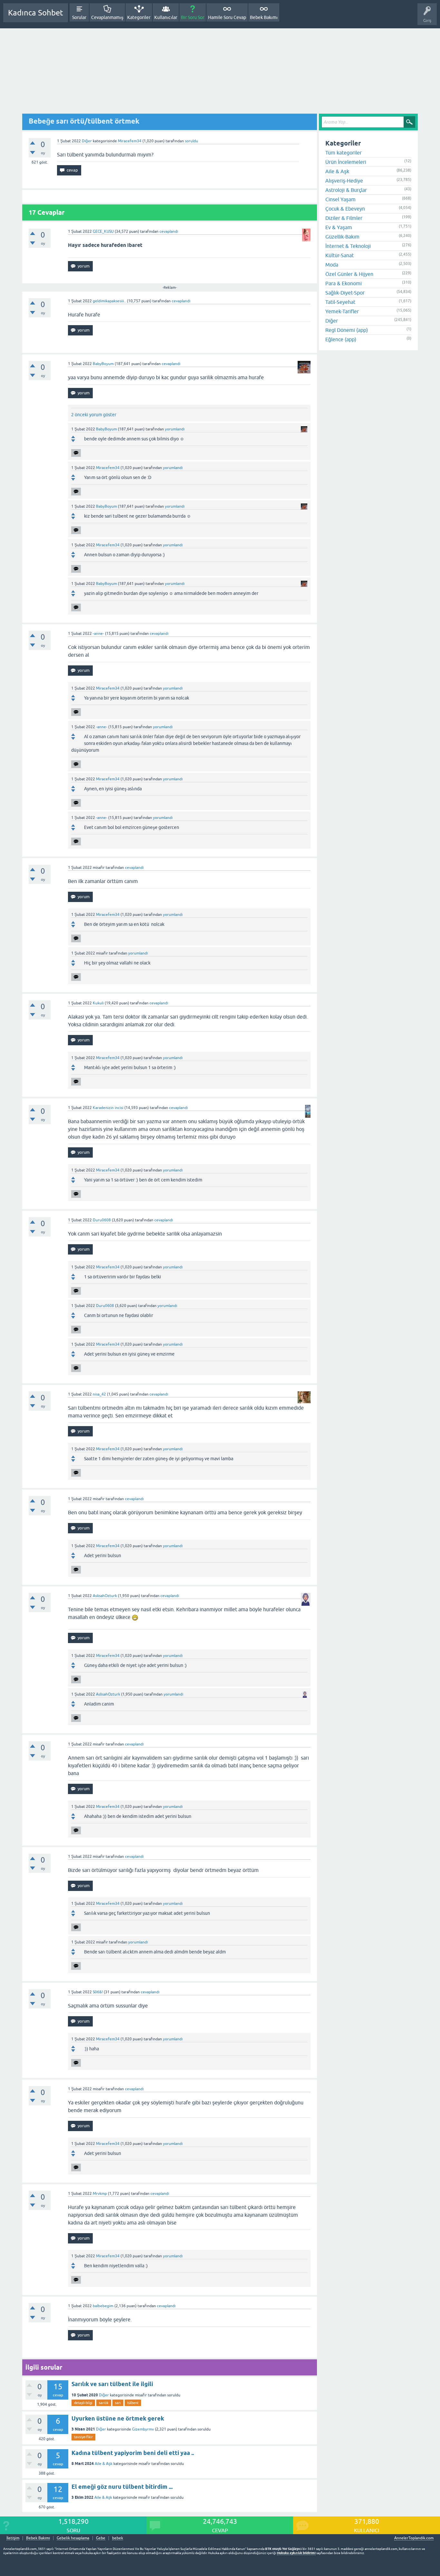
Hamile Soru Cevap (227, 17)
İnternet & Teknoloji (348, 246)
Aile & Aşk (104, 2464)
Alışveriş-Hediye (344, 181)
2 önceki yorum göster (94, 415)
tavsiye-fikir (83, 2437)
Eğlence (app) (341, 339)
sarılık (104, 2403)
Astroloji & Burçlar (346, 190)
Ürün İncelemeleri (346, 162)
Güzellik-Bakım (342, 237)
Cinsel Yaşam (340, 199)
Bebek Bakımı (264, 17)
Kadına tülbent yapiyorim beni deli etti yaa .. (133, 2453)
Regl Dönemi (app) (347, 330)
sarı (118, 2403)
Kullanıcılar (166, 17)
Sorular (79, 17)
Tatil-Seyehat (340, 302)
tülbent (133, 2403)
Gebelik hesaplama (73, 2538)
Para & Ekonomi (344, 283)
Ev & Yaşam (339, 227)
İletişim (13, 2538)
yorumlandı (175, 429)
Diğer (87, 141)
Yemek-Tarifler (342, 311)
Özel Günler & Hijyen (349, 274)
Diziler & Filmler (344, 218)
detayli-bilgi (83, 2403)
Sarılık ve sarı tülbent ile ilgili (112, 2384)
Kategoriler (139, 17)
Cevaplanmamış (107, 17)
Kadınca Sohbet (36, 13)
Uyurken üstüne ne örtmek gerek (118, 2418)
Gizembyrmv (143, 2429)
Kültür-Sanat (340, 255)
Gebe (101, 2538)
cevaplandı (169, 231)
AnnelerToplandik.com (414, 2538)
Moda (332, 265)
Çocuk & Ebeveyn (345, 209)
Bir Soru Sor (193, 17)
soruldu (191, 141)
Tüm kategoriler (344, 153)
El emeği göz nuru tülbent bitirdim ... (122, 2487)
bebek (118, 2538)
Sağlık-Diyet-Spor (345, 293)
